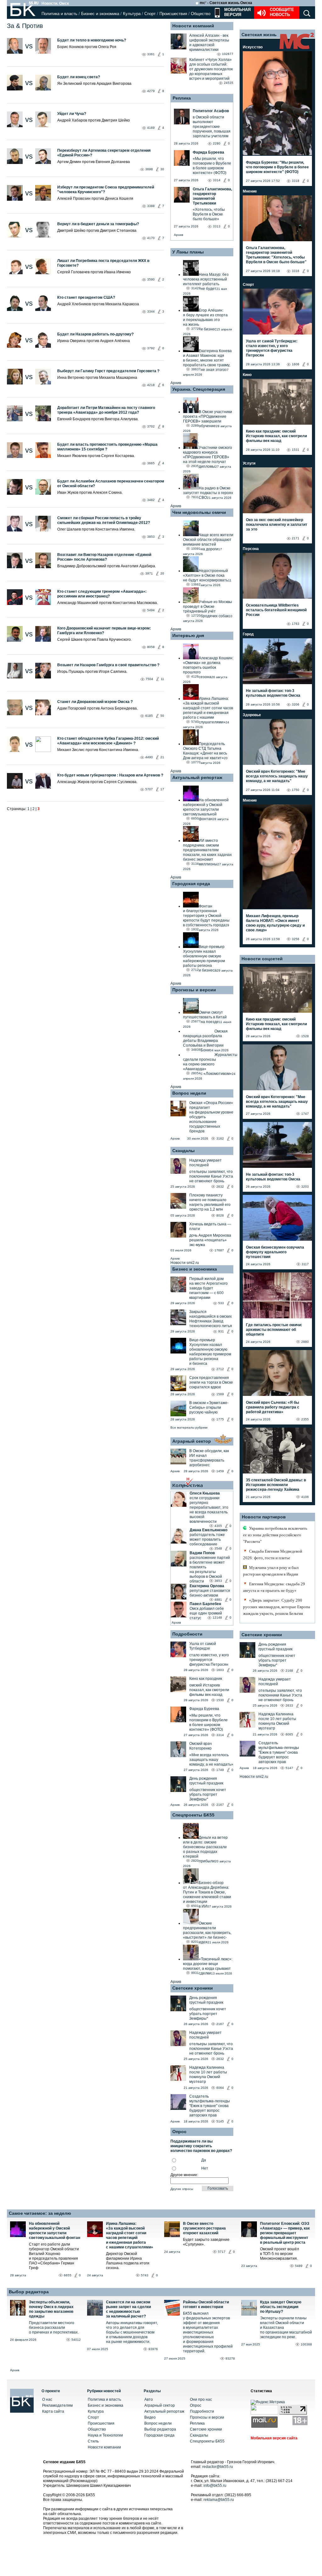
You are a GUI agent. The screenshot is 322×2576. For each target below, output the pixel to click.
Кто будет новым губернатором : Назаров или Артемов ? (110, 775)
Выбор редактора (29, 2292)
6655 (68, 2275)
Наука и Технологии (105, 2435)
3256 (296, 939)
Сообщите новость (282, 12)
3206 (296, 704)
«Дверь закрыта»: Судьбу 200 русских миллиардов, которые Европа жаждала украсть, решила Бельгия (277, 1607)
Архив (178, 235)
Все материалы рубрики (189, 1427)
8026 (220, 1215)
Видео (150, 2417)
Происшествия (173, 14)
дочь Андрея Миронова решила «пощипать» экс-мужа (210, 1240)
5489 (299, 2266)
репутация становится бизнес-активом (210, 1593)
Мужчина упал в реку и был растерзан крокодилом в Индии (271, 1571)
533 (221, 1303)
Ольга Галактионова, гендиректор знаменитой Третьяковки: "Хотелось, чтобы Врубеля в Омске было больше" (276, 255)
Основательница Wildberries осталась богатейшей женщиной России (276, 610)
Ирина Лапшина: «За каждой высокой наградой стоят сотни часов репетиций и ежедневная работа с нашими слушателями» (130, 2235)
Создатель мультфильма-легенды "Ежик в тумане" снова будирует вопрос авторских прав (210, 2106)
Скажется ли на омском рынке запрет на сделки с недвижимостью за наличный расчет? (128, 2309)
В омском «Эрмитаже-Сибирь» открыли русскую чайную (209, 1408)
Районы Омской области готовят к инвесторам (206, 2304)
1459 (220, 1471)
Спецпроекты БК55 (193, 1815)
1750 (296, 790)
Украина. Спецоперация (199, 389)
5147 (289, 1768)
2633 (289, 1705)
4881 (218, 1600)
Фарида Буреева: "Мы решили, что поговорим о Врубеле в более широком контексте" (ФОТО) (277, 167)
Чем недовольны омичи (199, 512)
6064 (220, 2088)
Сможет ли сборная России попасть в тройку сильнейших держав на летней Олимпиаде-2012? (104, 520)
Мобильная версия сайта (274, 2438)
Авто (149, 2399)
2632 (220, 1187)
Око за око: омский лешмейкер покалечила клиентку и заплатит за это (277, 525)
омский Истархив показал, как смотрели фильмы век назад (209, 1690)
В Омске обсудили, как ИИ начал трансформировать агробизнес (209, 1458)
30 (162, 169)
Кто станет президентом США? (86, 297)
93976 (153, 2349)
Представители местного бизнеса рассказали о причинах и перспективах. (54, 2328)
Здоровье (252, 715)
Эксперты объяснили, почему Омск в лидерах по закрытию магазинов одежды (51, 2309)
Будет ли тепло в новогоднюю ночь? (93, 40)
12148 (217, 1617)
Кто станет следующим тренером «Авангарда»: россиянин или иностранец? (102, 594)
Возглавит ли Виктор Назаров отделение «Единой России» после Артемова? (104, 557)
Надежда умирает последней (205, 1163)
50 (162, 716)
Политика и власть (59, 14)
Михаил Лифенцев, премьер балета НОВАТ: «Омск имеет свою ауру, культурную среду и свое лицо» (275, 923)
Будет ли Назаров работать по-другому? (95, 334)
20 (162, 573)
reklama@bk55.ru (219, 2500)
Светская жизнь (259, 35)
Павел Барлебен (205, 1604)
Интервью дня (188, 635)
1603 (220, 1670)
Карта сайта (53, 2411)
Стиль (93, 2441)
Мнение (250, 191)
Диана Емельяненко (208, 1530)
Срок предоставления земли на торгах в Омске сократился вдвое (211, 1382)
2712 (220, 1369)
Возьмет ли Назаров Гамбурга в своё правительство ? (108, 665)
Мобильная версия (237, 12)
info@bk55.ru (215, 2486)
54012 (76, 2340)
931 (221, 1331)
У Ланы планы (188, 252)
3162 (220, 1138)
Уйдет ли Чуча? (72, 114)
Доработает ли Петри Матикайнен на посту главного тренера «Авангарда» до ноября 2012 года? (106, 410)
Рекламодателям (57, 2405)
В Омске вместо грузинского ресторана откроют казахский (204, 2228)
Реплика (182, 98)
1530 (220, 1700)
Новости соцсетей (262, 959)
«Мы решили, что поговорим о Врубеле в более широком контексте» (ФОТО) (208, 1722)
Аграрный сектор (192, 1441)
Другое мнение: (184, 2175)
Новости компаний (193, 26)
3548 (218, 1548)
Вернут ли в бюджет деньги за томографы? (98, 224)
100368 (306, 2344)
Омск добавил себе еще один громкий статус (207, 1613)
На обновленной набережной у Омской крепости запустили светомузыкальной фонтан (55, 2231)
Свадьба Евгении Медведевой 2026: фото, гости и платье (273, 1555)
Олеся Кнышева (205, 1493)
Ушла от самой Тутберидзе (203, 1646)
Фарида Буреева (204, 1709)
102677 (228, 54)
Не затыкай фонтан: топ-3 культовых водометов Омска (273, 693)
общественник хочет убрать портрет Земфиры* (208, 1794)
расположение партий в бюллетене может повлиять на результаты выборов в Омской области (210, 1569)
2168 (289, 1671)
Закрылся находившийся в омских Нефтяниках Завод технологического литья (211, 1319)
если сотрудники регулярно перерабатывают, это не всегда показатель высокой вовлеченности (209, 1510)
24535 (229, 83)
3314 (220, 1735)
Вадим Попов (202, 1553)
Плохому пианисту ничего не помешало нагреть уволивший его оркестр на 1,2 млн (210, 1202)
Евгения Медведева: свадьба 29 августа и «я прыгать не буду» (274, 1587)
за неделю (60, 2213)
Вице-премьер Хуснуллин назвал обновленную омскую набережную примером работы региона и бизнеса (210, 1352)
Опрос (196, 2405)
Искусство (253, 47)
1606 (296, 364)
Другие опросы (182, 2189)
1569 (220, 1394)
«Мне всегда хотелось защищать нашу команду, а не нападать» (211, 1760)
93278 (230, 2358)
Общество (201, 14)
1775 (220, 1419)
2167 (220, 1805)
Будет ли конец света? (79, 77)
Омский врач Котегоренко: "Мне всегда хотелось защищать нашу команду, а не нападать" (277, 776)
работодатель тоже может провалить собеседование (207, 1539)
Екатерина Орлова (207, 1586)
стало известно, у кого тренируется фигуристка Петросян (209, 1660)
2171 (296, 538)
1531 (296, 450)
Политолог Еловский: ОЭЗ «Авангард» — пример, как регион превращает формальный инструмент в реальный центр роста (285, 2233)
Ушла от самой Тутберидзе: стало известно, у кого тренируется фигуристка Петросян (272, 348)
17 (162, 789)
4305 (218, 1526)
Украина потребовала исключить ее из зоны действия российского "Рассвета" (275, 1535)
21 (162, 757)
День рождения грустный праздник (206, 1781)
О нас (47, 2399)
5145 (220, 2121)
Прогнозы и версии (194, 990)
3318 (296, 181)
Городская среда (191, 884)
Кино (247, 375)
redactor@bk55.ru (218, 2467)
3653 (218, 1581)
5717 (222, 2252)
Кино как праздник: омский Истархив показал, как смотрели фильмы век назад (276, 436)
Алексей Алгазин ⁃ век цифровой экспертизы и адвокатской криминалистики (209, 43)
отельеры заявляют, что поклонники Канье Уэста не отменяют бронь (211, 1176)
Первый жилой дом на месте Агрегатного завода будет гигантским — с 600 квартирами (208, 1288)
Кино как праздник (206, 1679)
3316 (296, 271)
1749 (220, 1770)
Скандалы (183, 1151)
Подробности (187, 1634)
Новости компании (104, 2447)
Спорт (150, 14)
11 (162, 679)
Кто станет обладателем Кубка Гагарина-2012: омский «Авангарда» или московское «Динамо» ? (108, 741)
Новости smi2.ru (185, 1263)
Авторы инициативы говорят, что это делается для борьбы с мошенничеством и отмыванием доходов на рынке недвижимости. (132, 2332)
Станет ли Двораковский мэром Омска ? (95, 702)
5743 (145, 2275)
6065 (289, 1734)
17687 (219, 1250)
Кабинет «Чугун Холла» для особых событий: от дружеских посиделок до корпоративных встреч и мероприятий (211, 69)
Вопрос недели (189, 1093)
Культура (132, 14)
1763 (296, 624)
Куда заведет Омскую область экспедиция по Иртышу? (281, 2307)
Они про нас (201, 2399)
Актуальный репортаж (197, 777)
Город (248, 634)
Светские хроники (193, 1988)
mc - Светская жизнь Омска (226, 3)
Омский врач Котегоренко (200, 1746)
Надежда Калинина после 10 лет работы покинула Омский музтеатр (208, 2075)
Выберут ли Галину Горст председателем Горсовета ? (108, 371)
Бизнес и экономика (100, 14)
